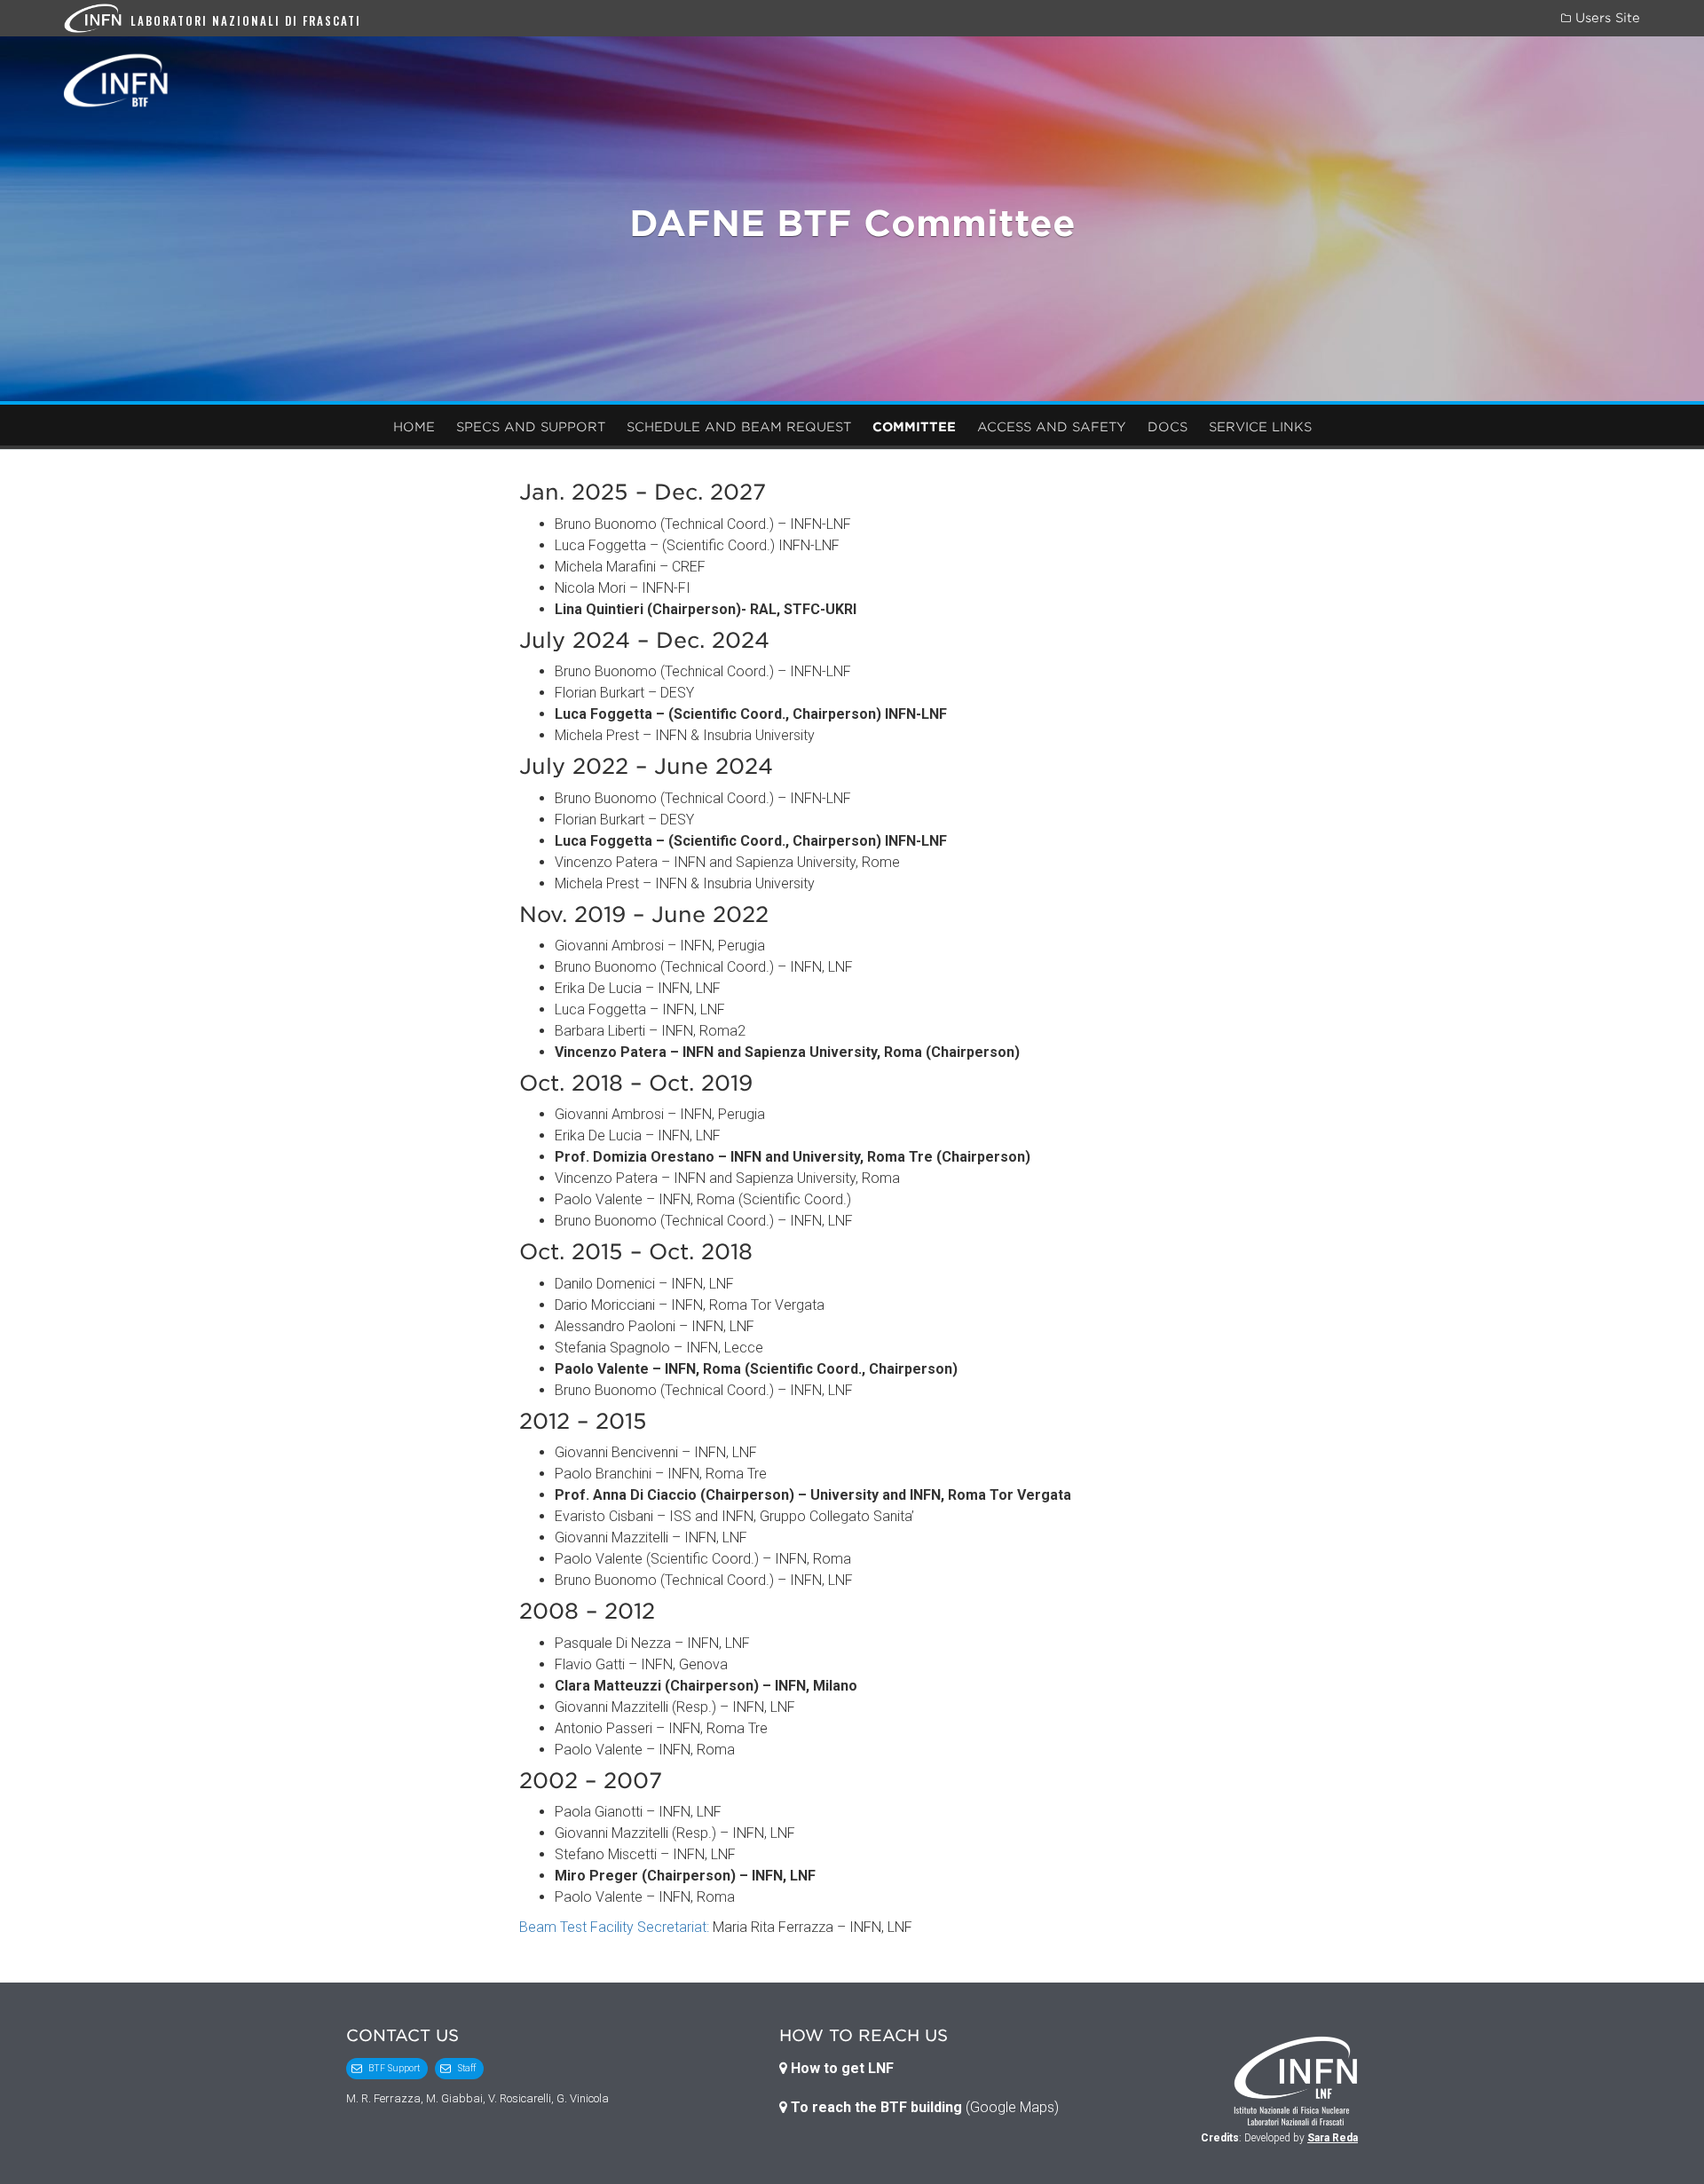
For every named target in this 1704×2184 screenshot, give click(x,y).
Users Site (1605, 18)
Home (414, 427)
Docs (1168, 427)
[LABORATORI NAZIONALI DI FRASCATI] (97, 17)
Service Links (1260, 427)
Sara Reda (1333, 2138)
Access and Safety (1052, 427)
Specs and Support (531, 427)
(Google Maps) (923, 2107)
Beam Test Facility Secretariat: (614, 1927)
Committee (914, 427)
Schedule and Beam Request (739, 427)
